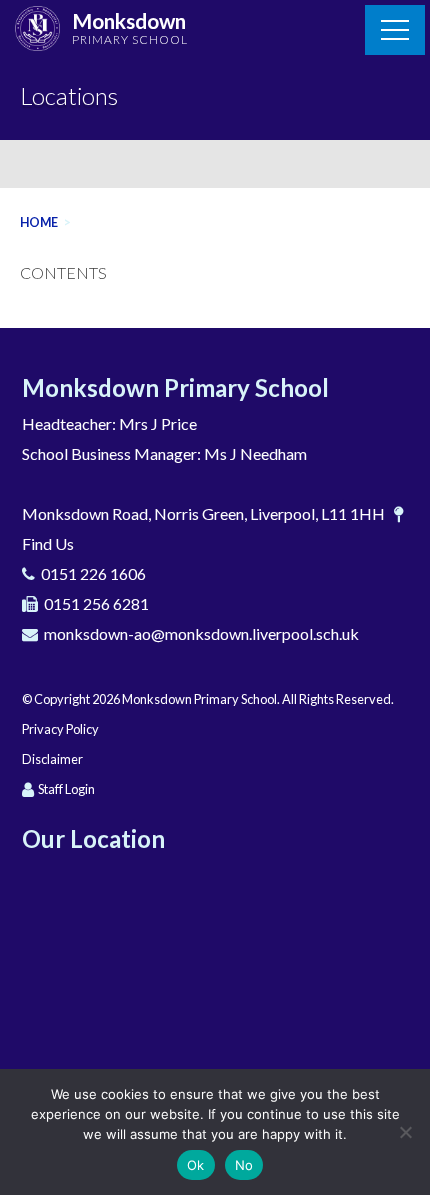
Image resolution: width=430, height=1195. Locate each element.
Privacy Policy (60, 729)
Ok (196, 1165)
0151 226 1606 (93, 573)
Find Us (48, 543)
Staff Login (66, 789)
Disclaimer (52, 759)
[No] (405, 1132)
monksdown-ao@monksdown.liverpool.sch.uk (201, 633)
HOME (39, 222)
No (244, 1165)
